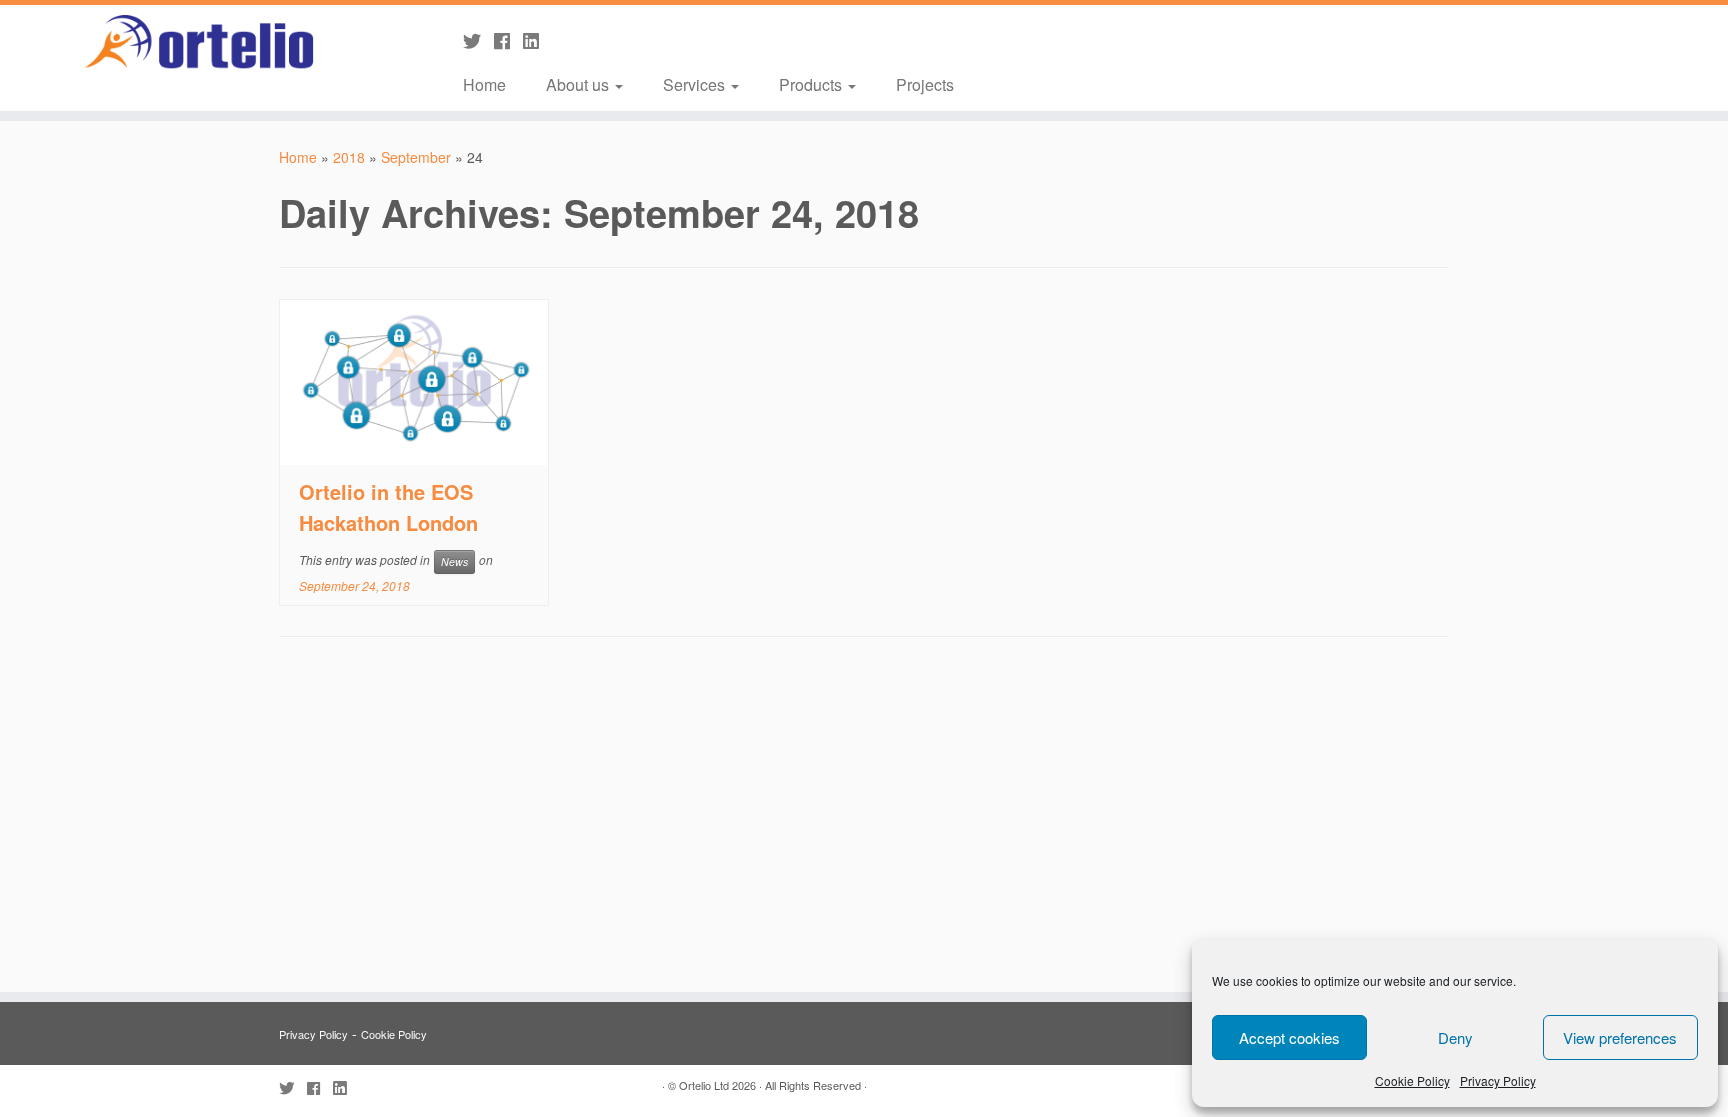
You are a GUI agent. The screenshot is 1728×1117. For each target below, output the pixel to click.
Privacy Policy (1498, 1080)
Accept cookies (1289, 1037)
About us (579, 84)
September (416, 157)
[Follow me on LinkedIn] (537, 40)
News (454, 561)
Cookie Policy (1412, 1080)
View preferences (1620, 1037)
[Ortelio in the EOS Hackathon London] (414, 382)
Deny (1455, 1037)
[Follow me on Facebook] (508, 40)
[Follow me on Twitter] (478, 40)
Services (696, 84)
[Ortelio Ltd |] (199, 42)
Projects (925, 84)
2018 (349, 157)
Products (812, 84)
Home (484, 84)
